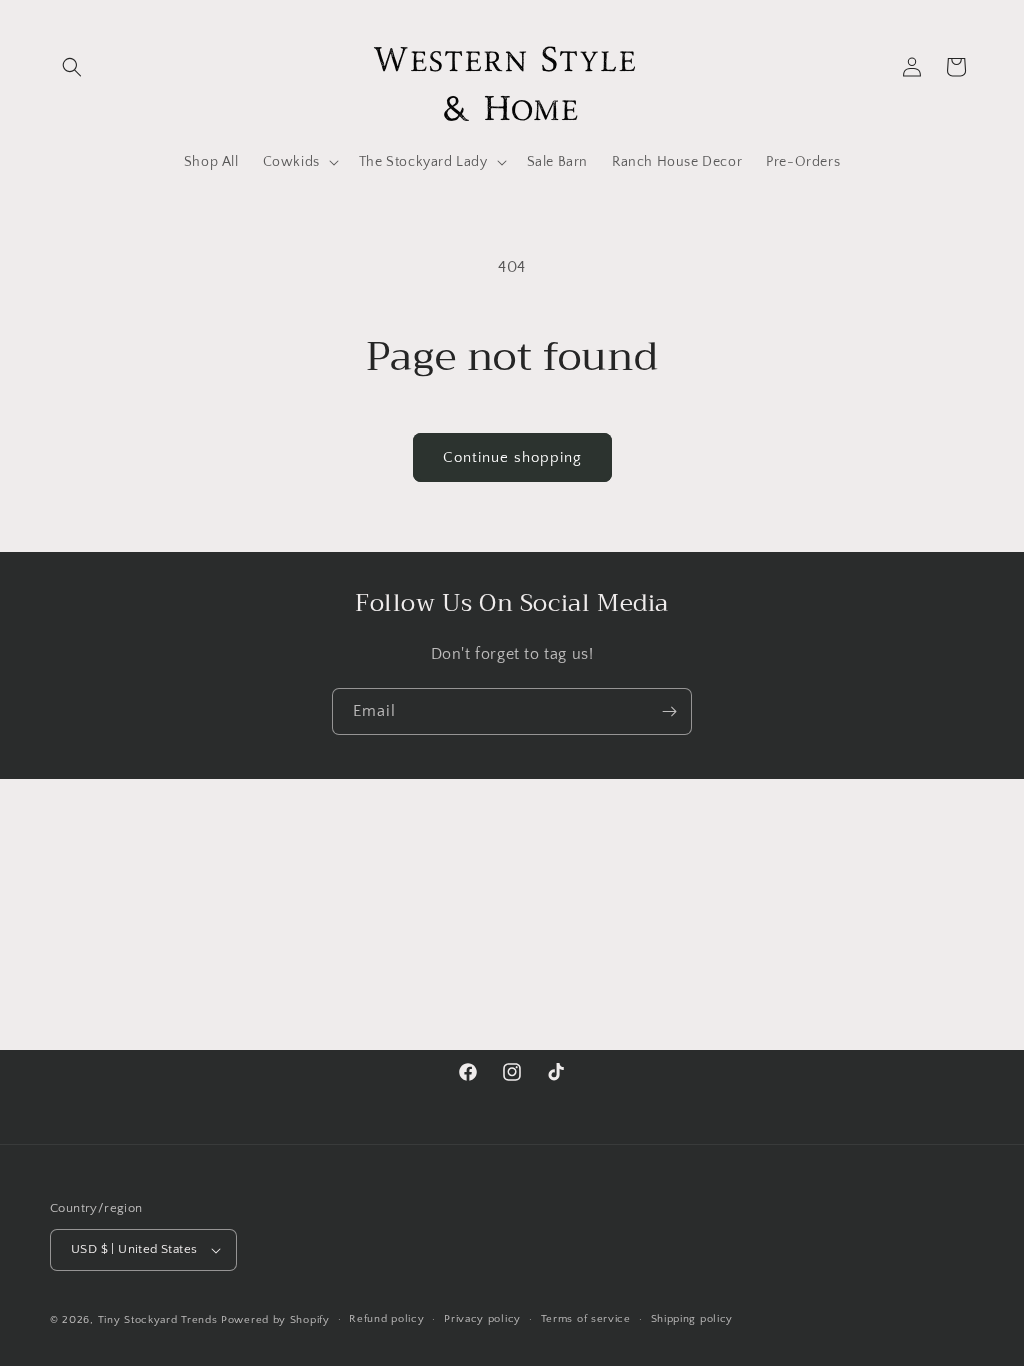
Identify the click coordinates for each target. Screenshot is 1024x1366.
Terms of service (586, 1319)
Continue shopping (512, 457)
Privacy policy (482, 1319)
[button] (72, 67)
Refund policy (386, 1319)
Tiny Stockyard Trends (158, 1320)
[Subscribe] (669, 711)
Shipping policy (692, 1319)
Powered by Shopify (275, 1320)
